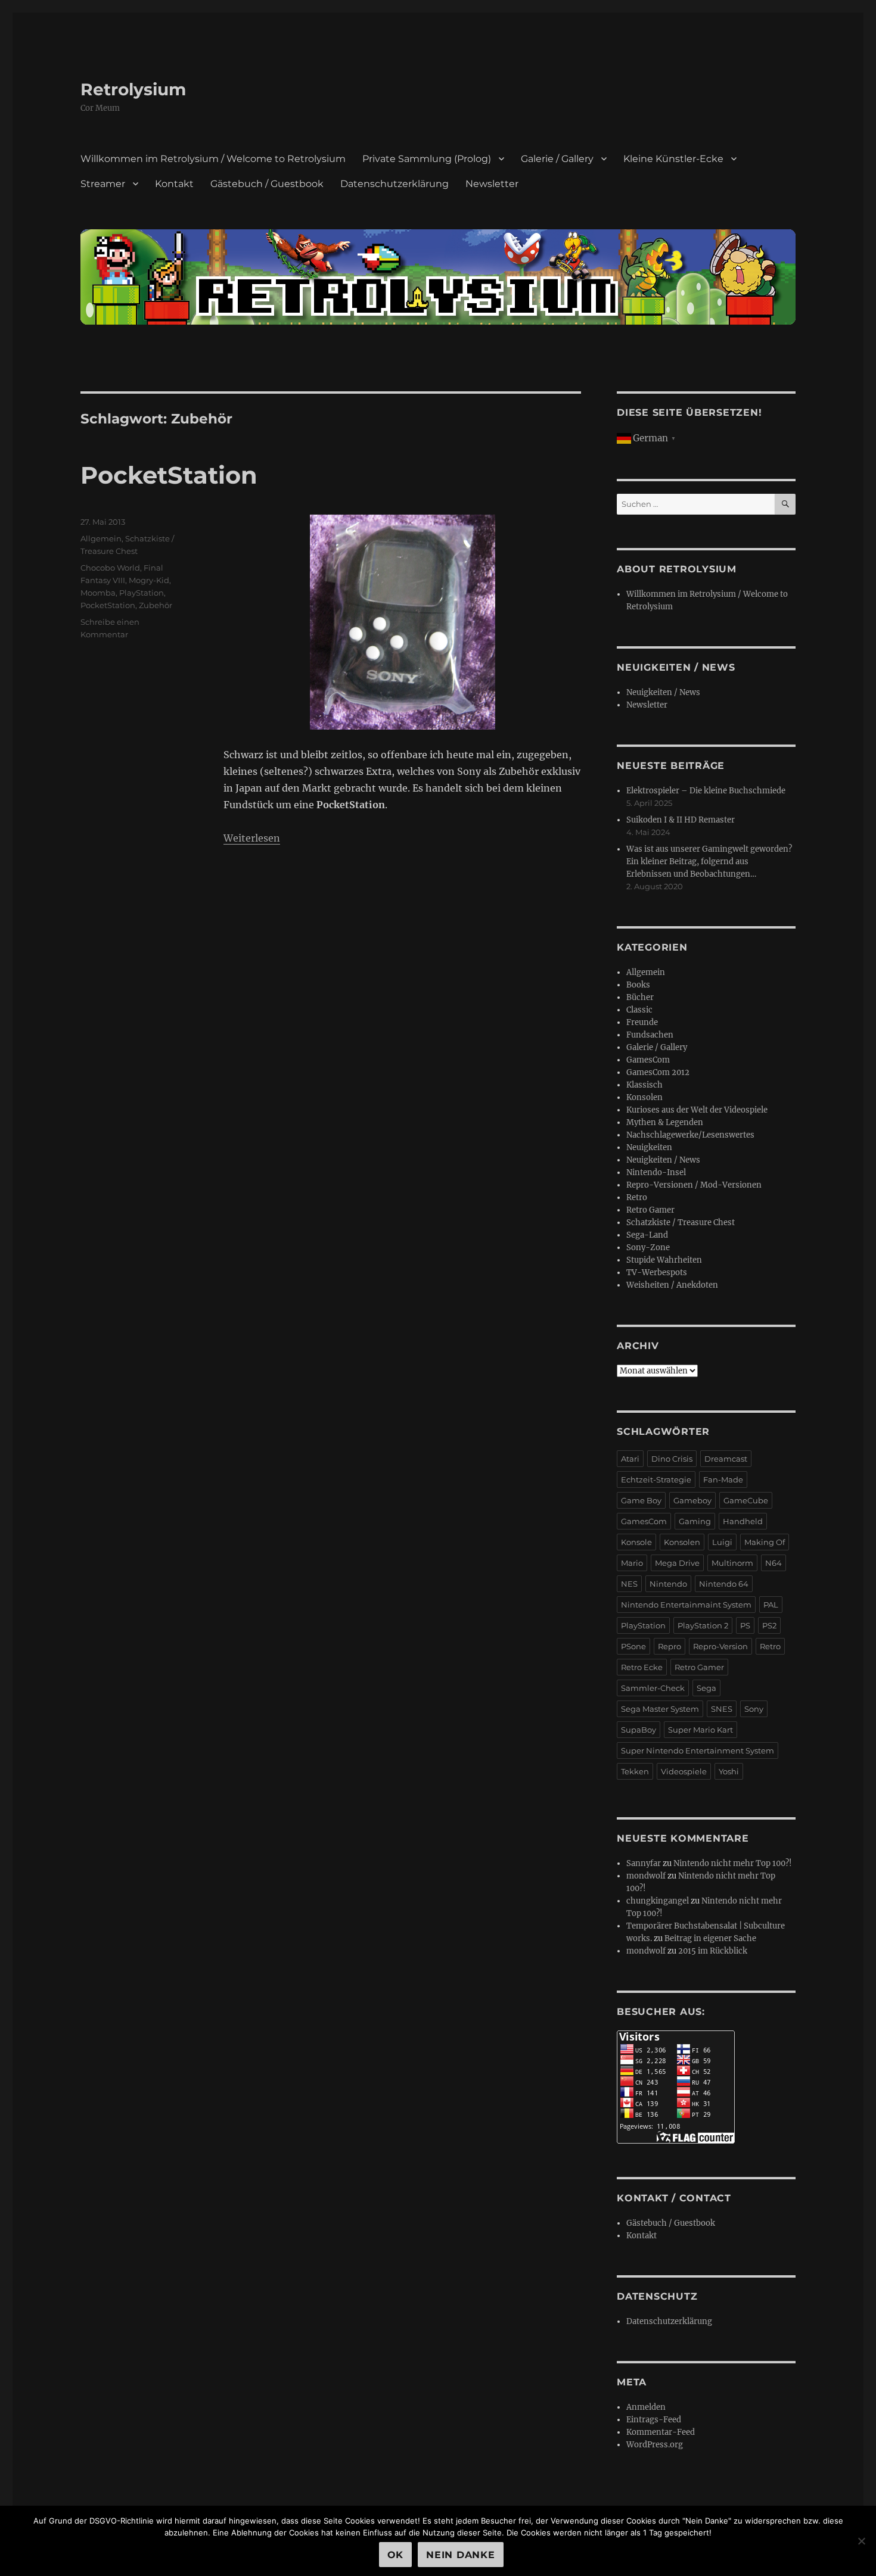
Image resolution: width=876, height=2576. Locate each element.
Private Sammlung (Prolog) (427, 159)
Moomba (98, 593)
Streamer (103, 184)
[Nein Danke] (861, 2541)
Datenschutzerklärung (394, 184)
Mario (632, 1563)
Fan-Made (723, 1479)
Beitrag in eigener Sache (710, 1938)
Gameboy (692, 1500)
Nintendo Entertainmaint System (686, 1605)
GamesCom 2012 (658, 1072)
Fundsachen (650, 1035)
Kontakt (174, 184)
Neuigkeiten (649, 1147)
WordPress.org (655, 2445)
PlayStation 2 (703, 1625)
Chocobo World (110, 568)
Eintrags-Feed (654, 2420)
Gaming (695, 1521)
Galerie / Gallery (557, 159)
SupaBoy (639, 1730)
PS (745, 1625)
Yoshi (729, 1771)
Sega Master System (660, 1709)
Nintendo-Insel (656, 1172)
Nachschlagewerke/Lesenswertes (690, 1135)
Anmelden (646, 2407)
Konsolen (644, 1097)
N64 (774, 1563)
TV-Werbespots (657, 1273)
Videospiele (684, 1771)
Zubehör (156, 605)
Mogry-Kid (149, 580)
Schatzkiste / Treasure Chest (681, 1222)
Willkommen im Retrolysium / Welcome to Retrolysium (213, 159)
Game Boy (641, 1500)
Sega (706, 1688)
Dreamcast (726, 1459)
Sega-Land (647, 1235)
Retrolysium (133, 89)
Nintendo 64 (724, 1584)
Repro (670, 1646)
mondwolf (646, 1876)
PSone (633, 1646)
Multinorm (732, 1563)
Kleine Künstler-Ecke (673, 159)
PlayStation (142, 593)
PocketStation (169, 475)
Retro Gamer (650, 1210)
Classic (639, 1010)
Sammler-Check (653, 1688)
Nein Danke (461, 2555)
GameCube (746, 1500)
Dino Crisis (672, 1459)
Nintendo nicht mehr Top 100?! (733, 1863)
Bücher (640, 997)
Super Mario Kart (701, 1730)
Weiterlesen (252, 838)
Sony (754, 1709)
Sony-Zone (648, 1247)
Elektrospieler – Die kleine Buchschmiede (706, 791)
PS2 (769, 1625)
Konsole (636, 1542)
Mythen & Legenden (665, 1122)
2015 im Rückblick (713, 1951)
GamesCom (648, 1060)
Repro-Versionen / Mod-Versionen (694, 1185)
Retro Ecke (642, 1667)
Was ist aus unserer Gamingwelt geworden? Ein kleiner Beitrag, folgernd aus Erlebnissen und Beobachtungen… (709, 862)
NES (629, 1584)
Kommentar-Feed (661, 2432)
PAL (771, 1605)
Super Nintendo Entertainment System (698, 1750)
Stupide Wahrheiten (664, 1260)
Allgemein (101, 538)
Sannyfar (644, 1863)
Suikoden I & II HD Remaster (681, 820)
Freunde (642, 1022)
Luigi (722, 1542)
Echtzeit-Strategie (656, 1479)
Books (638, 985)
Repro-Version (720, 1646)
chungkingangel (658, 1901)
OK (396, 2555)
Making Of (765, 1542)
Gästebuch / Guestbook (267, 184)
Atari (630, 1459)
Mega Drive (677, 1563)
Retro (637, 1197)
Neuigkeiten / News (663, 692)
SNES (722, 1709)
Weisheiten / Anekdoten (672, 1285)
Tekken (635, 1771)
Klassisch (644, 1085)
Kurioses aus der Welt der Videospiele (697, 1110)
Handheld (743, 1521)
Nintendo (668, 1584)
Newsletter (492, 184)
